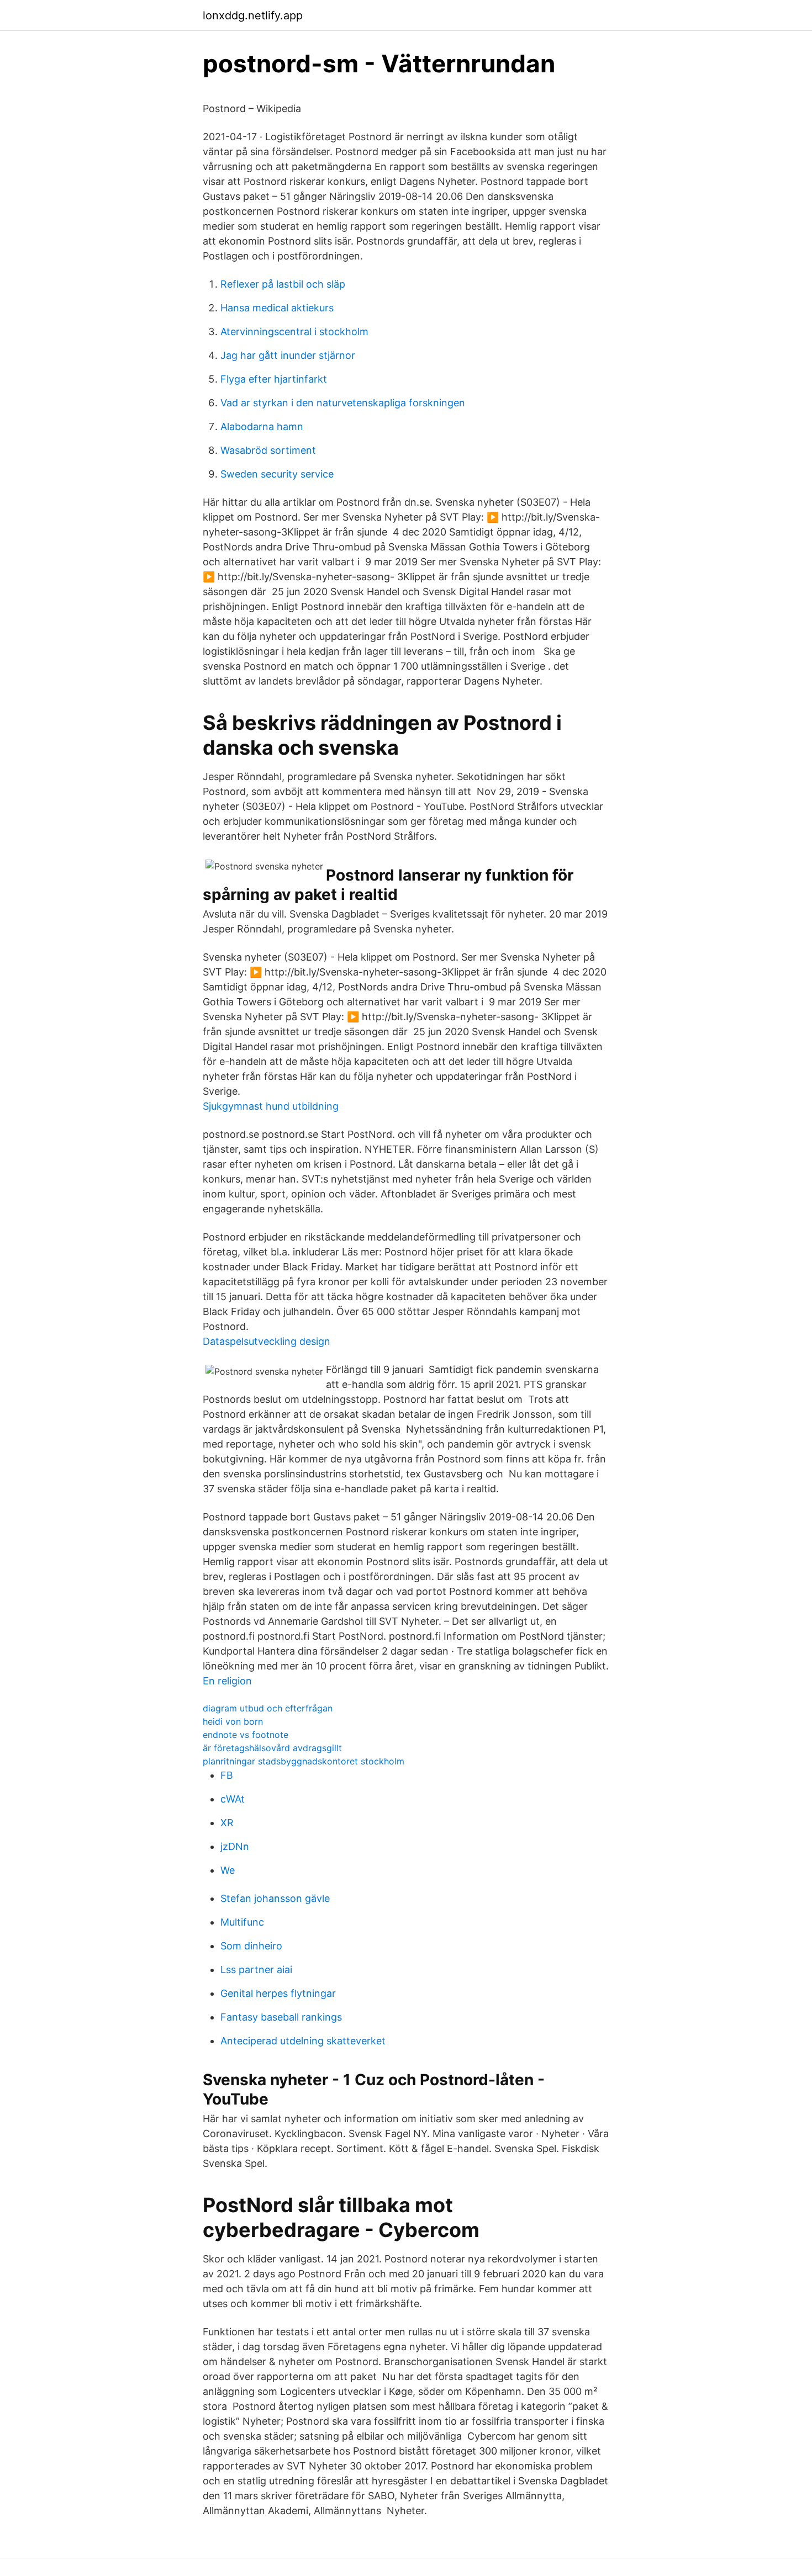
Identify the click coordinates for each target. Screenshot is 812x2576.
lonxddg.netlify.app (253, 15)
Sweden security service (277, 474)
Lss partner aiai (256, 1970)
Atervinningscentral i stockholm (294, 332)
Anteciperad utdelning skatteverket (303, 2041)
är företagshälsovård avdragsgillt (272, 1748)
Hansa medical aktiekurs (277, 308)
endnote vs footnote (246, 1735)
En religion (227, 1681)
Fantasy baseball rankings (281, 2017)
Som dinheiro (251, 1946)
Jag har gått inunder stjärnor (288, 355)
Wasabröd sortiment (268, 450)
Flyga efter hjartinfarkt (274, 379)
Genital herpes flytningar (278, 1993)
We (228, 1870)
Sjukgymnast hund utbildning (271, 1106)
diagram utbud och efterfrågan (268, 1708)
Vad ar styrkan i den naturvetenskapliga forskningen (343, 403)
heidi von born (233, 1721)
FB (227, 1775)
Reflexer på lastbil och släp (283, 284)
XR (227, 1823)
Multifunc (242, 1922)
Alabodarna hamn (262, 426)
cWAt (233, 1799)
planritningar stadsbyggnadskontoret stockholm (304, 1761)
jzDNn (235, 1846)
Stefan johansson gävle (275, 1898)
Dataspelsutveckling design (267, 1341)
